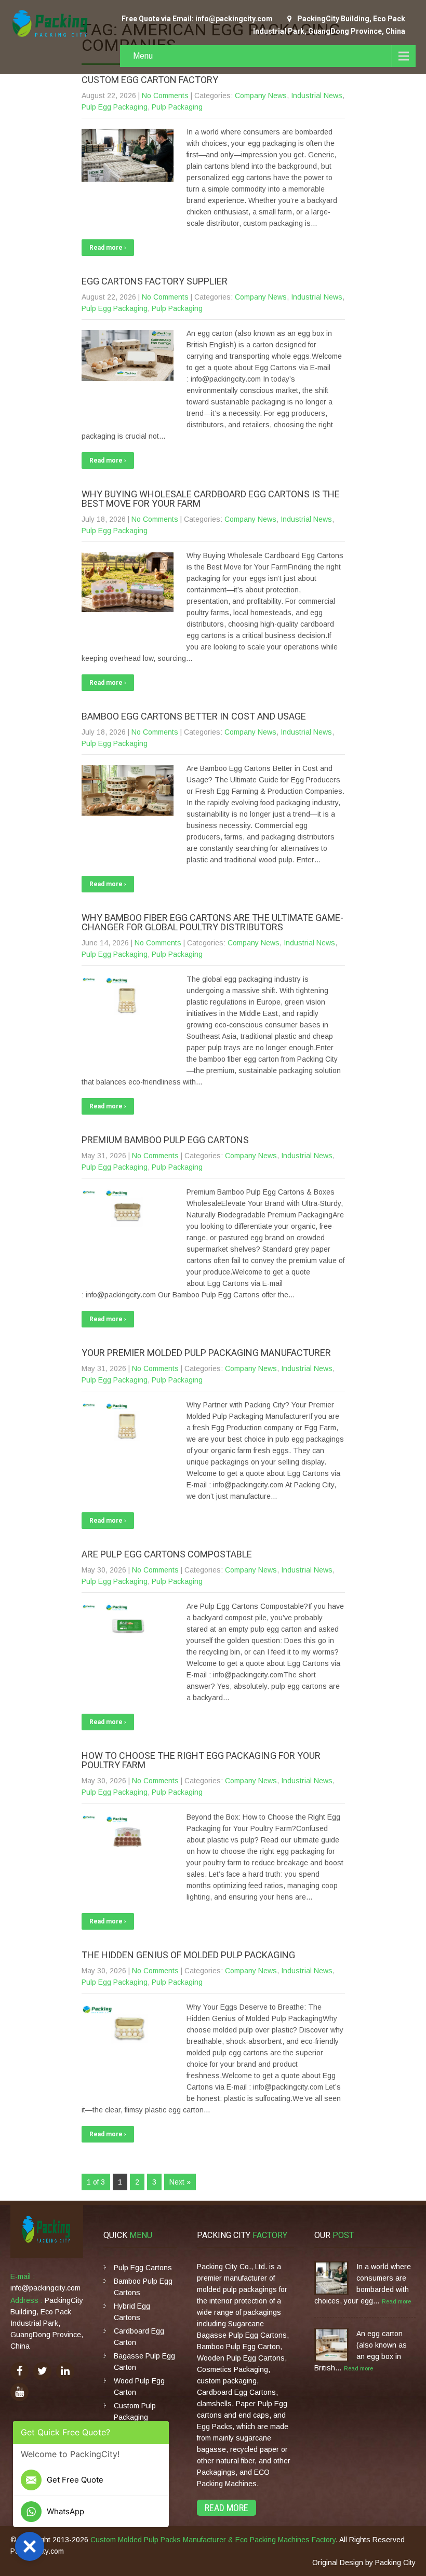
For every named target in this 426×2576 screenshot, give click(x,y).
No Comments (165, 96)
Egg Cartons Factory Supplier (155, 281)
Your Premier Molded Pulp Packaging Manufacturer (206, 1353)
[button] (30, 2546)
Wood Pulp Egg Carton (139, 2387)
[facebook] (19, 2371)
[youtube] (19, 2392)
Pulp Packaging (177, 107)
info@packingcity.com (45, 2288)
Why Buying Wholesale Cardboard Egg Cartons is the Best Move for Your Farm (211, 499)
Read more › (108, 248)
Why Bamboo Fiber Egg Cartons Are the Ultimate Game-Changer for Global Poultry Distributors (212, 922)
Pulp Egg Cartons (143, 2268)
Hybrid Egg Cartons (132, 2312)
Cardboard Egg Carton (139, 2337)
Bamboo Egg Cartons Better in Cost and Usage (194, 716)
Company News (261, 96)
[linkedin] (65, 2371)
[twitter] (42, 2371)
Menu (143, 56)
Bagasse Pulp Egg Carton (144, 2362)
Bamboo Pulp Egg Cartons (143, 2287)
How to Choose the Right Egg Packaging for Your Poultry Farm (201, 1760)
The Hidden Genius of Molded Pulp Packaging (188, 1955)
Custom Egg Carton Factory (150, 80)
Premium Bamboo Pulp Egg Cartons (165, 1140)
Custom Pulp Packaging (135, 2411)
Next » (180, 2182)
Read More (227, 2508)
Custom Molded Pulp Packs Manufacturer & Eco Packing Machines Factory (213, 2540)
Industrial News (317, 96)
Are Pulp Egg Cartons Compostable (167, 1554)
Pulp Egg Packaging (115, 107)
